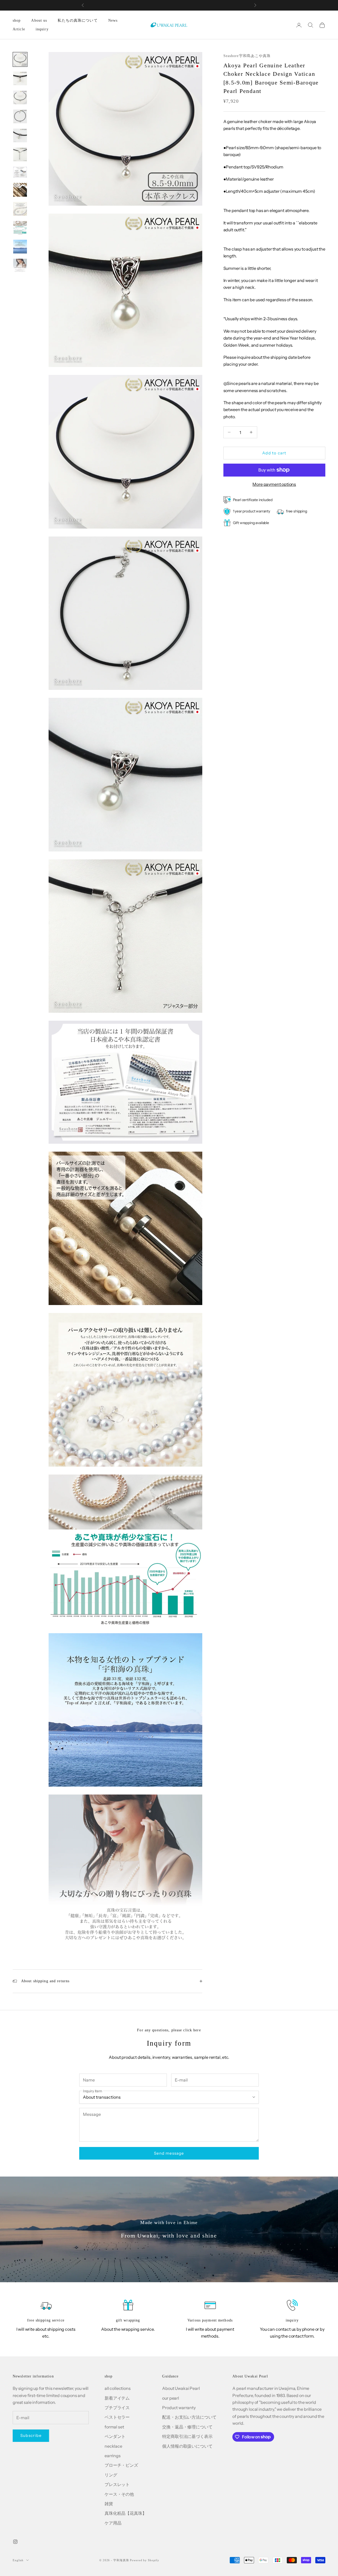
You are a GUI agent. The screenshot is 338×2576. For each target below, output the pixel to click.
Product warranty (179, 2408)
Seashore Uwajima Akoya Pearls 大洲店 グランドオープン (169, 5)
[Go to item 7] (20, 172)
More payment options (274, 484)
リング (111, 2475)
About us (39, 20)
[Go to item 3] (20, 97)
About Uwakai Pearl (181, 2388)
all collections (118, 2388)
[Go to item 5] (20, 135)
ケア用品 (113, 2523)
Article (19, 29)
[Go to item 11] (20, 247)
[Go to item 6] (20, 154)
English (18, 2560)
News (113, 20)
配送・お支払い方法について (189, 2417)
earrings (113, 2456)
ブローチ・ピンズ (121, 2465)
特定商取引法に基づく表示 (187, 2436)
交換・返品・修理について (187, 2427)
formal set (114, 2427)
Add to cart (274, 453)
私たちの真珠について (78, 20)
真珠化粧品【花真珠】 (125, 2513)
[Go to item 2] (20, 78)
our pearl (171, 2398)
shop (17, 20)
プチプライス (117, 2408)
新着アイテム (117, 2398)
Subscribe (31, 2435)
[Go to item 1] (20, 59)
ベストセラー (117, 2417)
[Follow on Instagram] (15, 2542)
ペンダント (115, 2436)
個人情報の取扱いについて (187, 2446)
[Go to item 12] (20, 266)
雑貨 (109, 2504)
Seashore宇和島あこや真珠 (247, 56)
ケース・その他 (119, 2494)
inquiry (42, 29)
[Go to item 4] (20, 116)
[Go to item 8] (20, 190)
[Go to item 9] (20, 209)
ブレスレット (117, 2484)
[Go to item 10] (20, 228)
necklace (113, 2446)
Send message (169, 2153)
